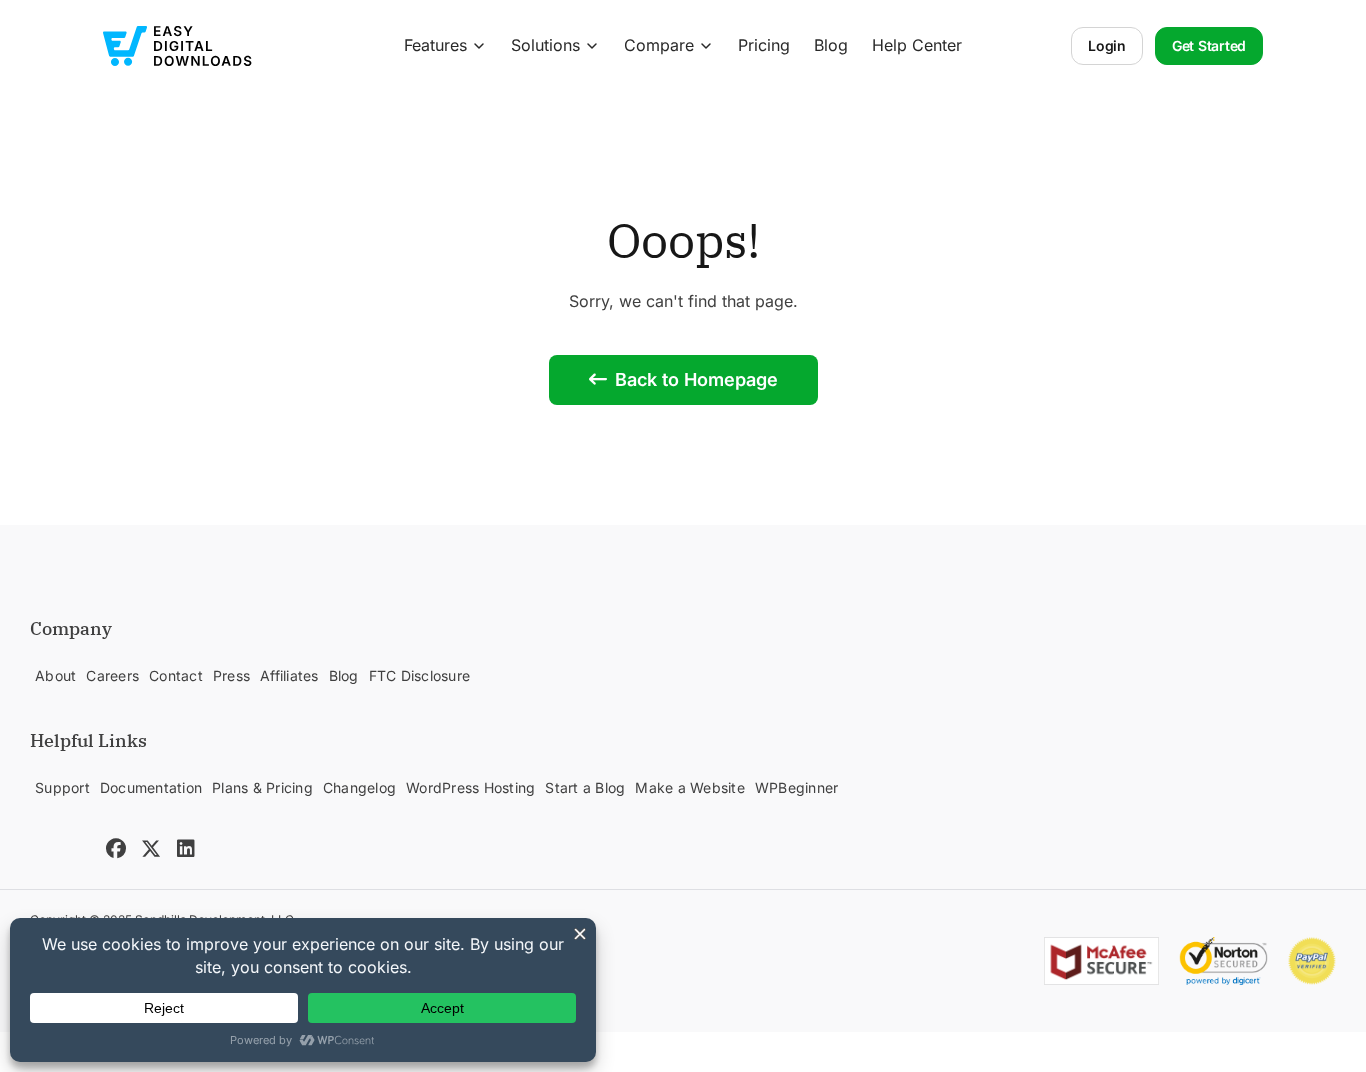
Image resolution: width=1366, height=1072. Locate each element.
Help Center (917, 45)
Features (435, 45)
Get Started (1209, 45)
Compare (659, 45)
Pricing (764, 45)
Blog (831, 45)
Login (1107, 45)
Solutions (545, 45)
